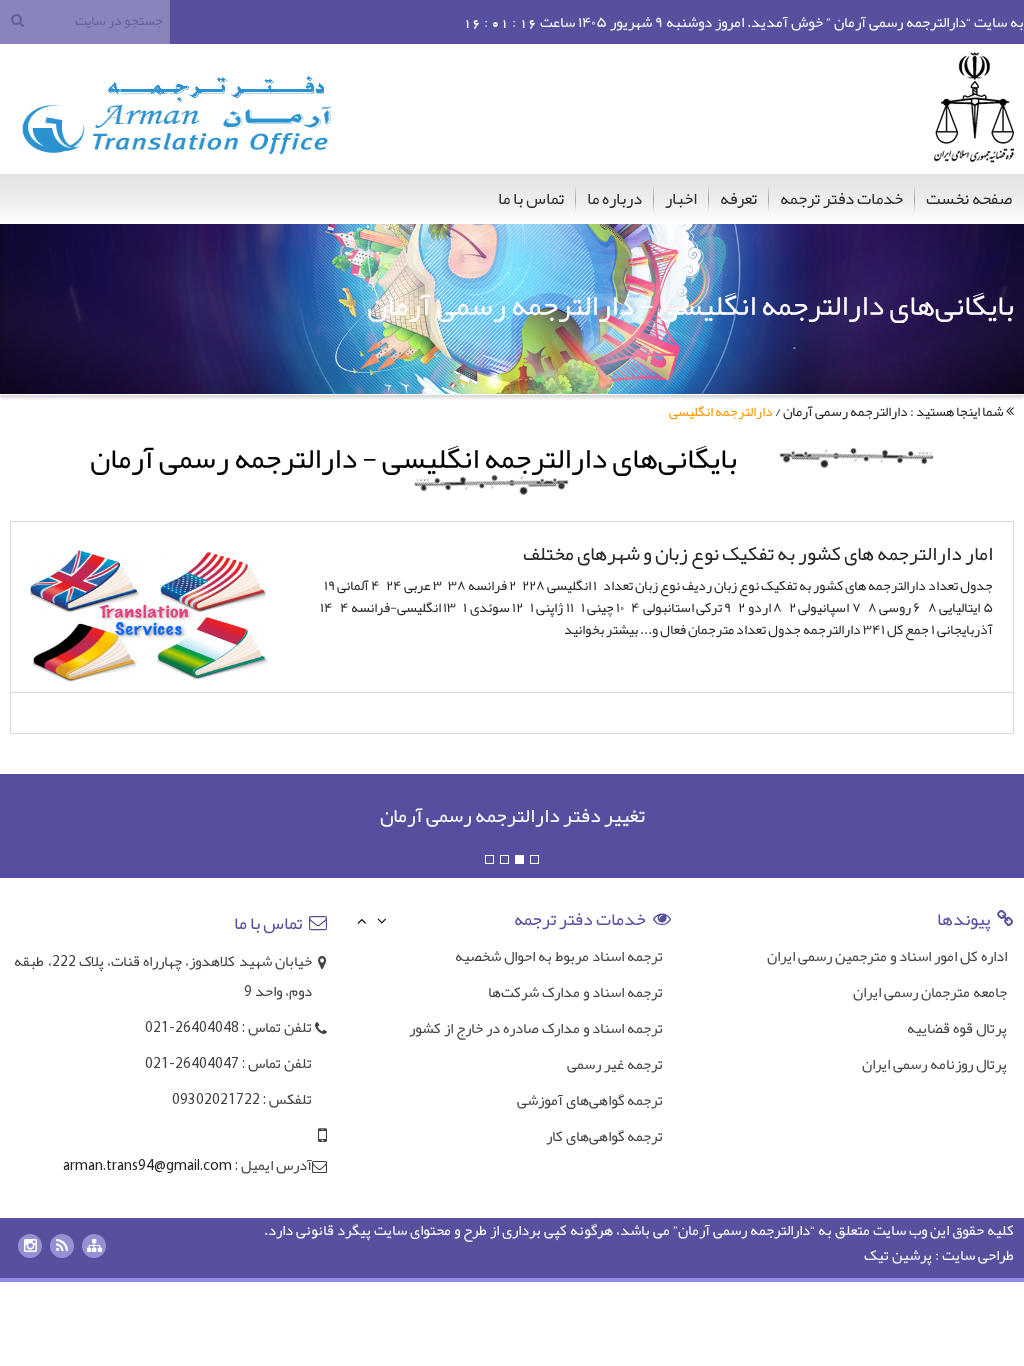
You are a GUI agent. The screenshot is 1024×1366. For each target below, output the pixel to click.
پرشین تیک (898, 1255)
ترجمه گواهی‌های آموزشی (590, 1100)
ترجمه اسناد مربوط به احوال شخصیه (559, 956)
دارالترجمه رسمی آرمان (845, 411)
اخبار (681, 198)
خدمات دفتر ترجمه (841, 198)
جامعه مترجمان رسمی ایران (930, 992)
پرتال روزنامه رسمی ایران (934, 1064)
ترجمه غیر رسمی (615, 1064)
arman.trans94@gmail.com (147, 1166)
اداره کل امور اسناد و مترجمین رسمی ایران (887, 956)
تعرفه (738, 198)
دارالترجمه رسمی (761, 1230)
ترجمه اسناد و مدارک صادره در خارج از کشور (536, 1028)
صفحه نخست (969, 198)
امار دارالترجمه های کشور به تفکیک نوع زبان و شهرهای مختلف (758, 553)
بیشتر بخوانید (601, 629)
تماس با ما (531, 198)
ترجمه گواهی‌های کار (604, 1136)
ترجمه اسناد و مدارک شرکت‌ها (575, 992)
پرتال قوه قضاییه (957, 1028)
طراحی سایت (978, 1255)
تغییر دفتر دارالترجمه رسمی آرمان (512, 815)
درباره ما (614, 198)
